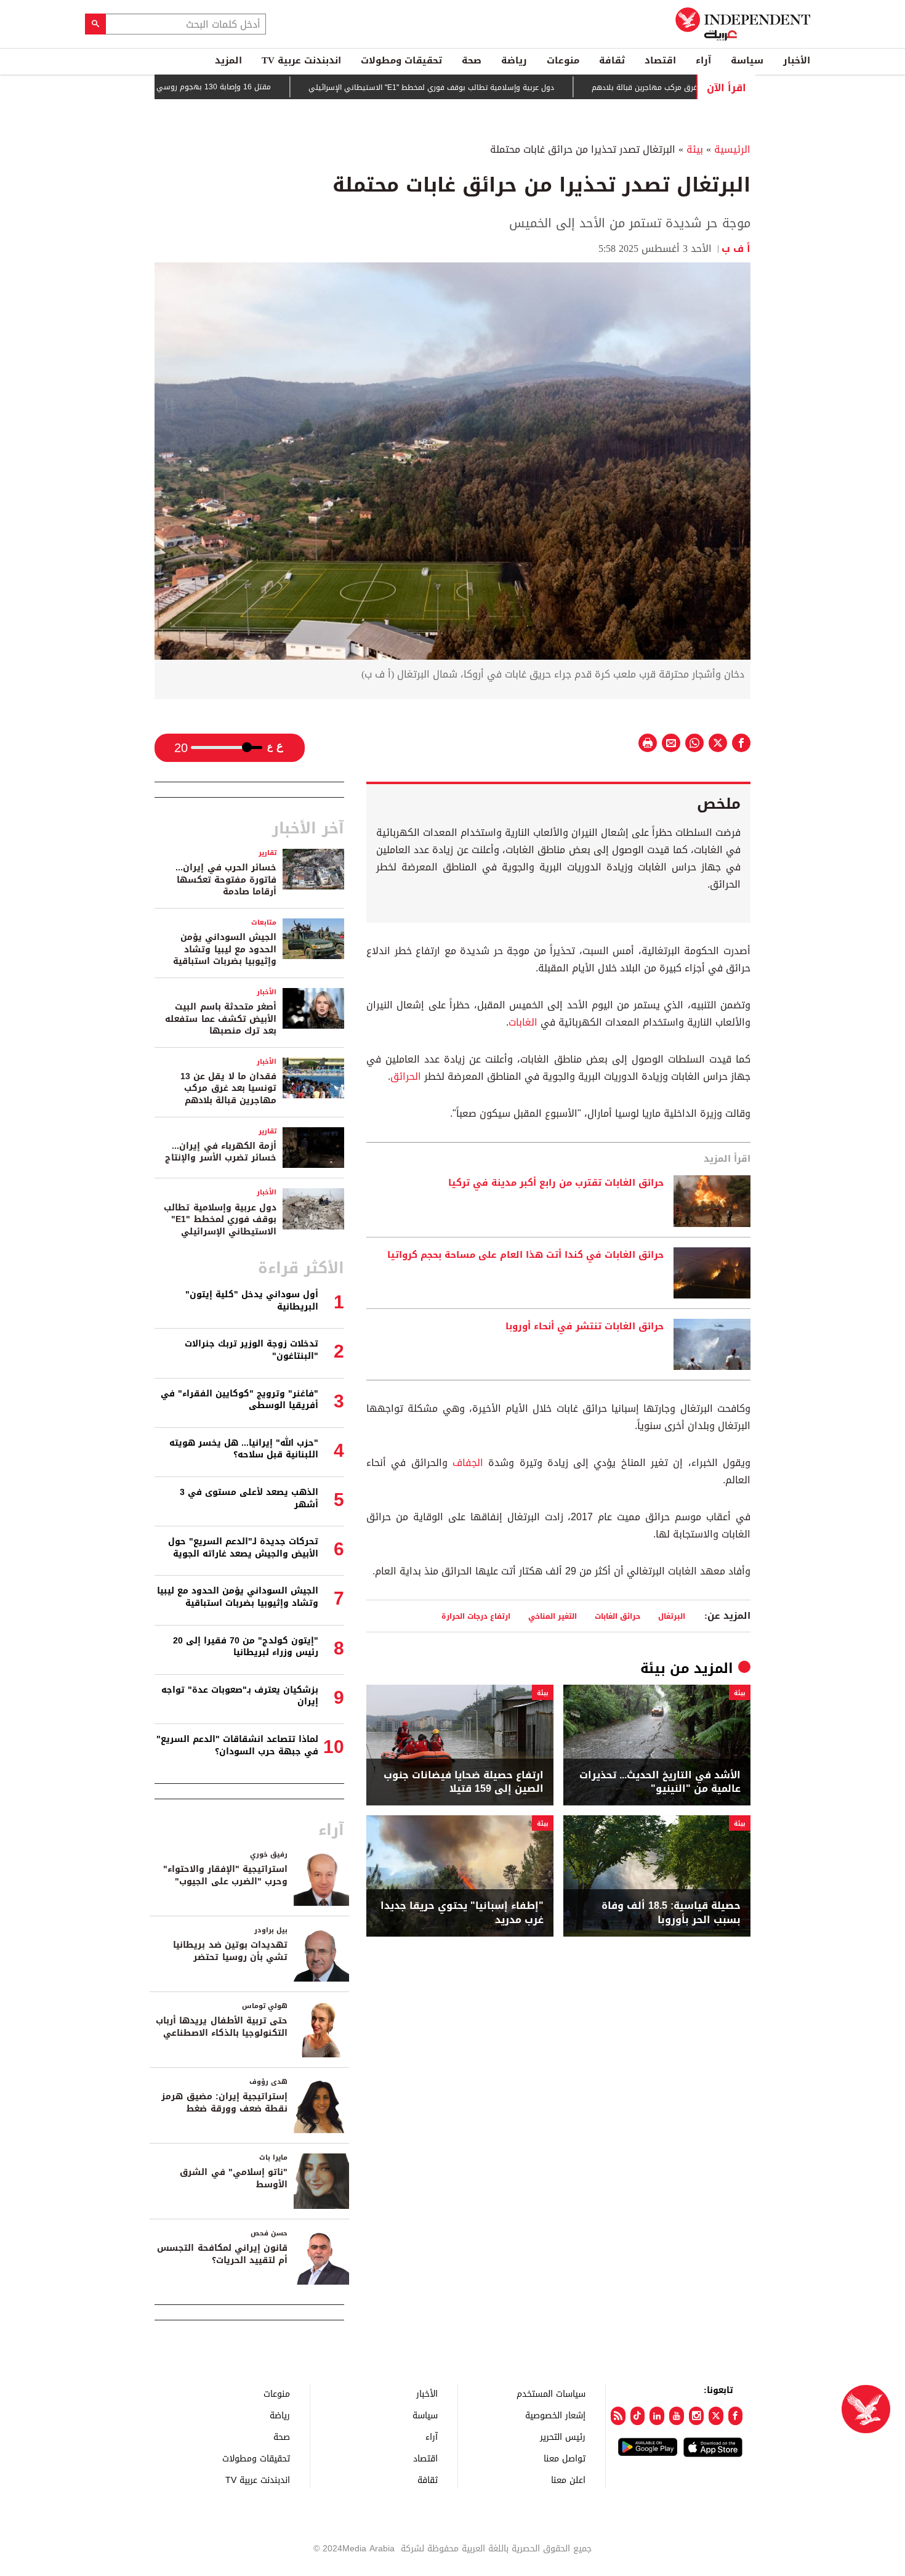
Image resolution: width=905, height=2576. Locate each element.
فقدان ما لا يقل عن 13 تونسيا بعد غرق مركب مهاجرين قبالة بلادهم (228, 1088)
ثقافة (612, 60)
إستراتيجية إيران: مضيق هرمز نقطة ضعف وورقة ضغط (224, 2103)
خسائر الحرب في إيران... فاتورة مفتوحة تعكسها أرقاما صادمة (226, 880)
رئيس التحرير (563, 2436)
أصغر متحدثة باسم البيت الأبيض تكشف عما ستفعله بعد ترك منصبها (221, 1019)
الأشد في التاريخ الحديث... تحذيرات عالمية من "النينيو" (660, 1782)
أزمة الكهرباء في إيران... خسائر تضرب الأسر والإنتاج (221, 1152)
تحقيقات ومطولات (401, 60)
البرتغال (672, 1616)
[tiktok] (638, 2416)
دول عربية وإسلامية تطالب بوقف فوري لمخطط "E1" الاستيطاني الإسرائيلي (484, 87)
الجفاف (465, 1463)
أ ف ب (736, 249)
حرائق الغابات (617, 1616)
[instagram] (696, 2416)
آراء (703, 60)
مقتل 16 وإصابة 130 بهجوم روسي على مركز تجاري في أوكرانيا (221, 87)
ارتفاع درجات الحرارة (476, 1616)
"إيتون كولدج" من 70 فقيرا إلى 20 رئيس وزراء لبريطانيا (246, 1647)
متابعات (264, 922)
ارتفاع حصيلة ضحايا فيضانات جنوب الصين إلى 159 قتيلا (464, 1782)
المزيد (228, 60)
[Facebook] (736, 2416)
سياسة (747, 60)
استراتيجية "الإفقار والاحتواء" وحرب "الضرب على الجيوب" (225, 1875)
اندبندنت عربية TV (301, 60)
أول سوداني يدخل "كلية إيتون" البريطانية (252, 1301)
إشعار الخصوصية (555, 2415)
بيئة (695, 149)
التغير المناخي (553, 1616)
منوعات (563, 60)
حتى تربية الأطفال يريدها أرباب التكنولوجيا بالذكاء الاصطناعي (222, 2027)
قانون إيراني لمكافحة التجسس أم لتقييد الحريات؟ (222, 2254)
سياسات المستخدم (551, 2393)
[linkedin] (657, 2416)
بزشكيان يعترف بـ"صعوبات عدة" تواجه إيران (240, 1696)
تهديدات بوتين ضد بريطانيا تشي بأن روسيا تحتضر (230, 1951)
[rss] (618, 2416)
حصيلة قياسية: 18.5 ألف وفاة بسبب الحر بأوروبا (671, 1913)
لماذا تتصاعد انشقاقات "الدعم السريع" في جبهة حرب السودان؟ (237, 1745)
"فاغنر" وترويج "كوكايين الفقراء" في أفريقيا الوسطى (239, 1400)
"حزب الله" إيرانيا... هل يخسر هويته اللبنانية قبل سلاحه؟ (244, 1449)
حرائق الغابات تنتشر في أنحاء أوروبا (585, 1327)
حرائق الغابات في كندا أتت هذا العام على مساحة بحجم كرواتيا (525, 1255)
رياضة (514, 60)
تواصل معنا (565, 2458)
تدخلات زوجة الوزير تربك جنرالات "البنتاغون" (251, 1350)
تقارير (267, 853)
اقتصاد (660, 60)
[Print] (648, 743)
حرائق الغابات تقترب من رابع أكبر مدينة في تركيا (556, 1183)
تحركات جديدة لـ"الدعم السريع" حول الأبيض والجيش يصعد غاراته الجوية (243, 1548)
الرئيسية (732, 149)
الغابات (523, 1022)
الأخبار (797, 60)
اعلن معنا (568, 2480)
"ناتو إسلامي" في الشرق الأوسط (234, 2178)
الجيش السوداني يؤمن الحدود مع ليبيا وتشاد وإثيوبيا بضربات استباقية (225, 949)
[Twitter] (716, 2416)
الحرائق (406, 1076)
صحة (472, 60)
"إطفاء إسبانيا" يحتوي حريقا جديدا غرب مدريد (462, 1913)
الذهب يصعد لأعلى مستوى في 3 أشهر (249, 1498)
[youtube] (677, 2416)
